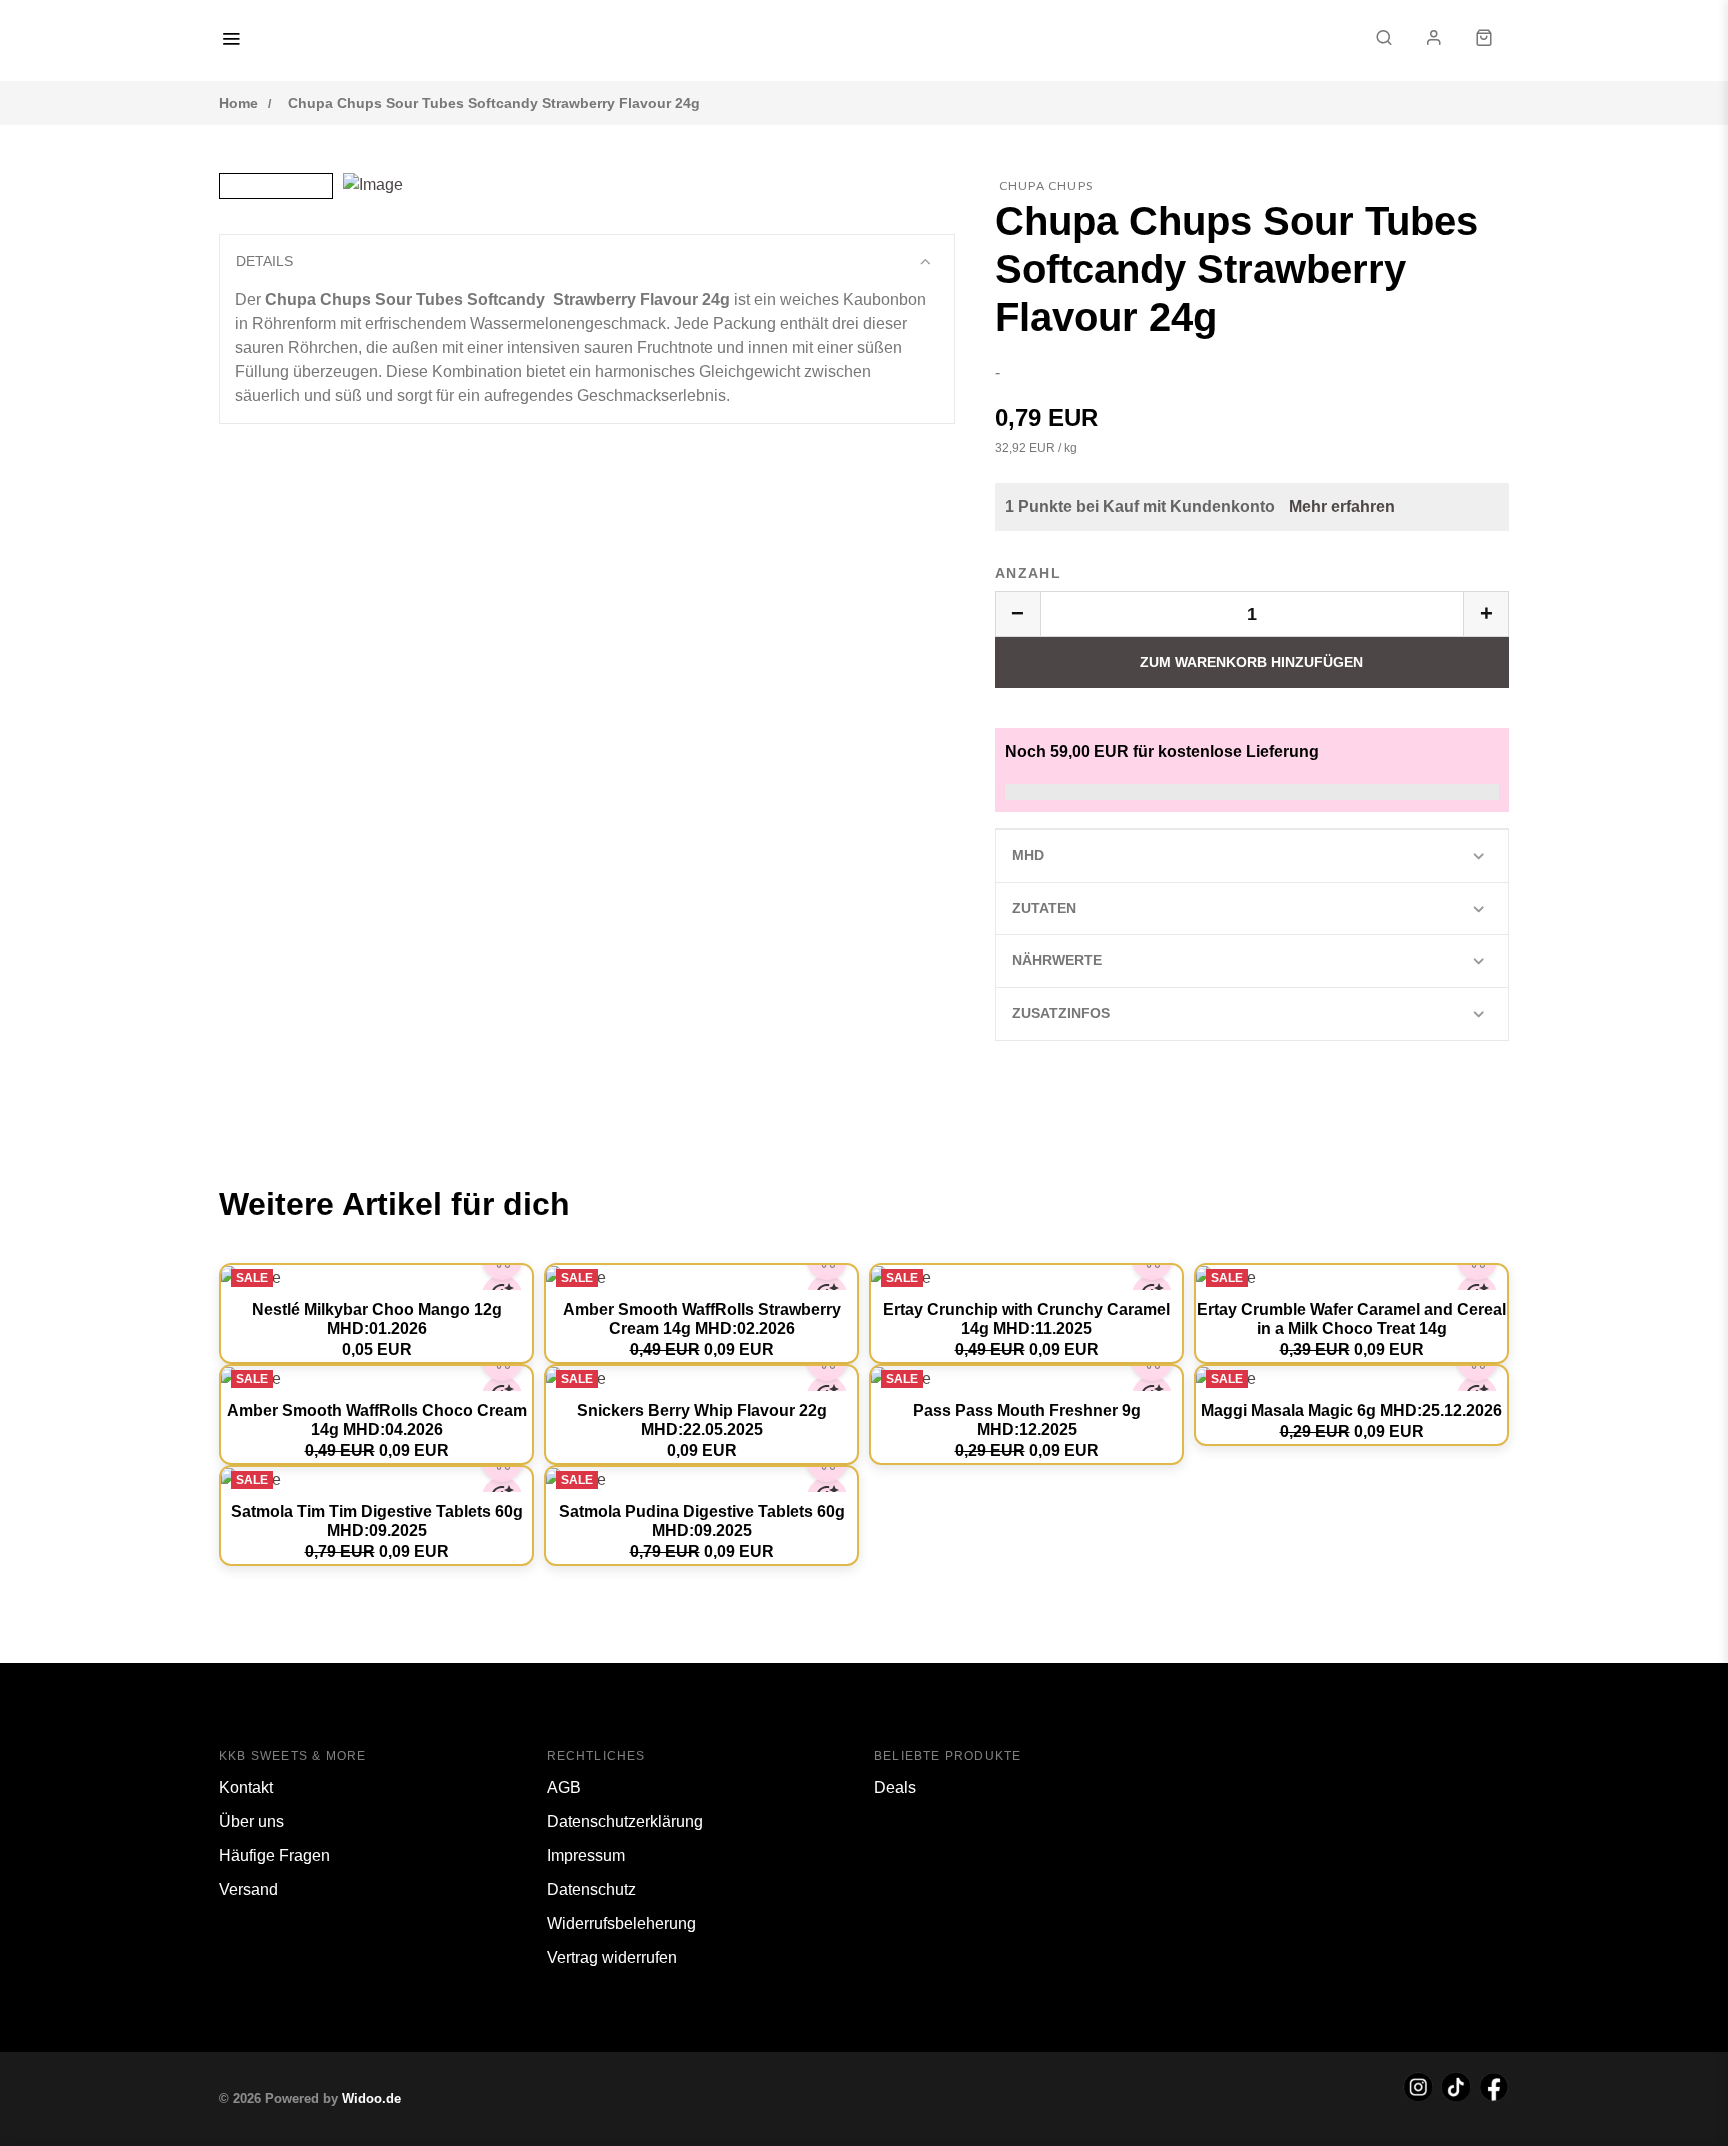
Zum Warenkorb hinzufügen (1251, 662)
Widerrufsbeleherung (621, 1923)
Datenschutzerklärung (625, 1821)
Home (238, 103)
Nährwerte (1057, 960)
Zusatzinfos (1061, 1013)
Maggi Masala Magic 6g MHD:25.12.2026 (1351, 1410)
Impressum (586, 1855)
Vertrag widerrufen (612, 1957)
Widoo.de (371, 2098)
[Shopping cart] (1484, 41)
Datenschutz (591, 1889)
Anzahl (1028, 573)
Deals (895, 1787)
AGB (564, 1787)
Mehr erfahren (1342, 506)
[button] (1384, 41)
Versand (248, 1889)
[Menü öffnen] (231, 40)
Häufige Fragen (274, 1855)
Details (264, 261)
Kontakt (246, 1787)
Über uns (251, 1821)
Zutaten (1044, 908)
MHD (1028, 855)
